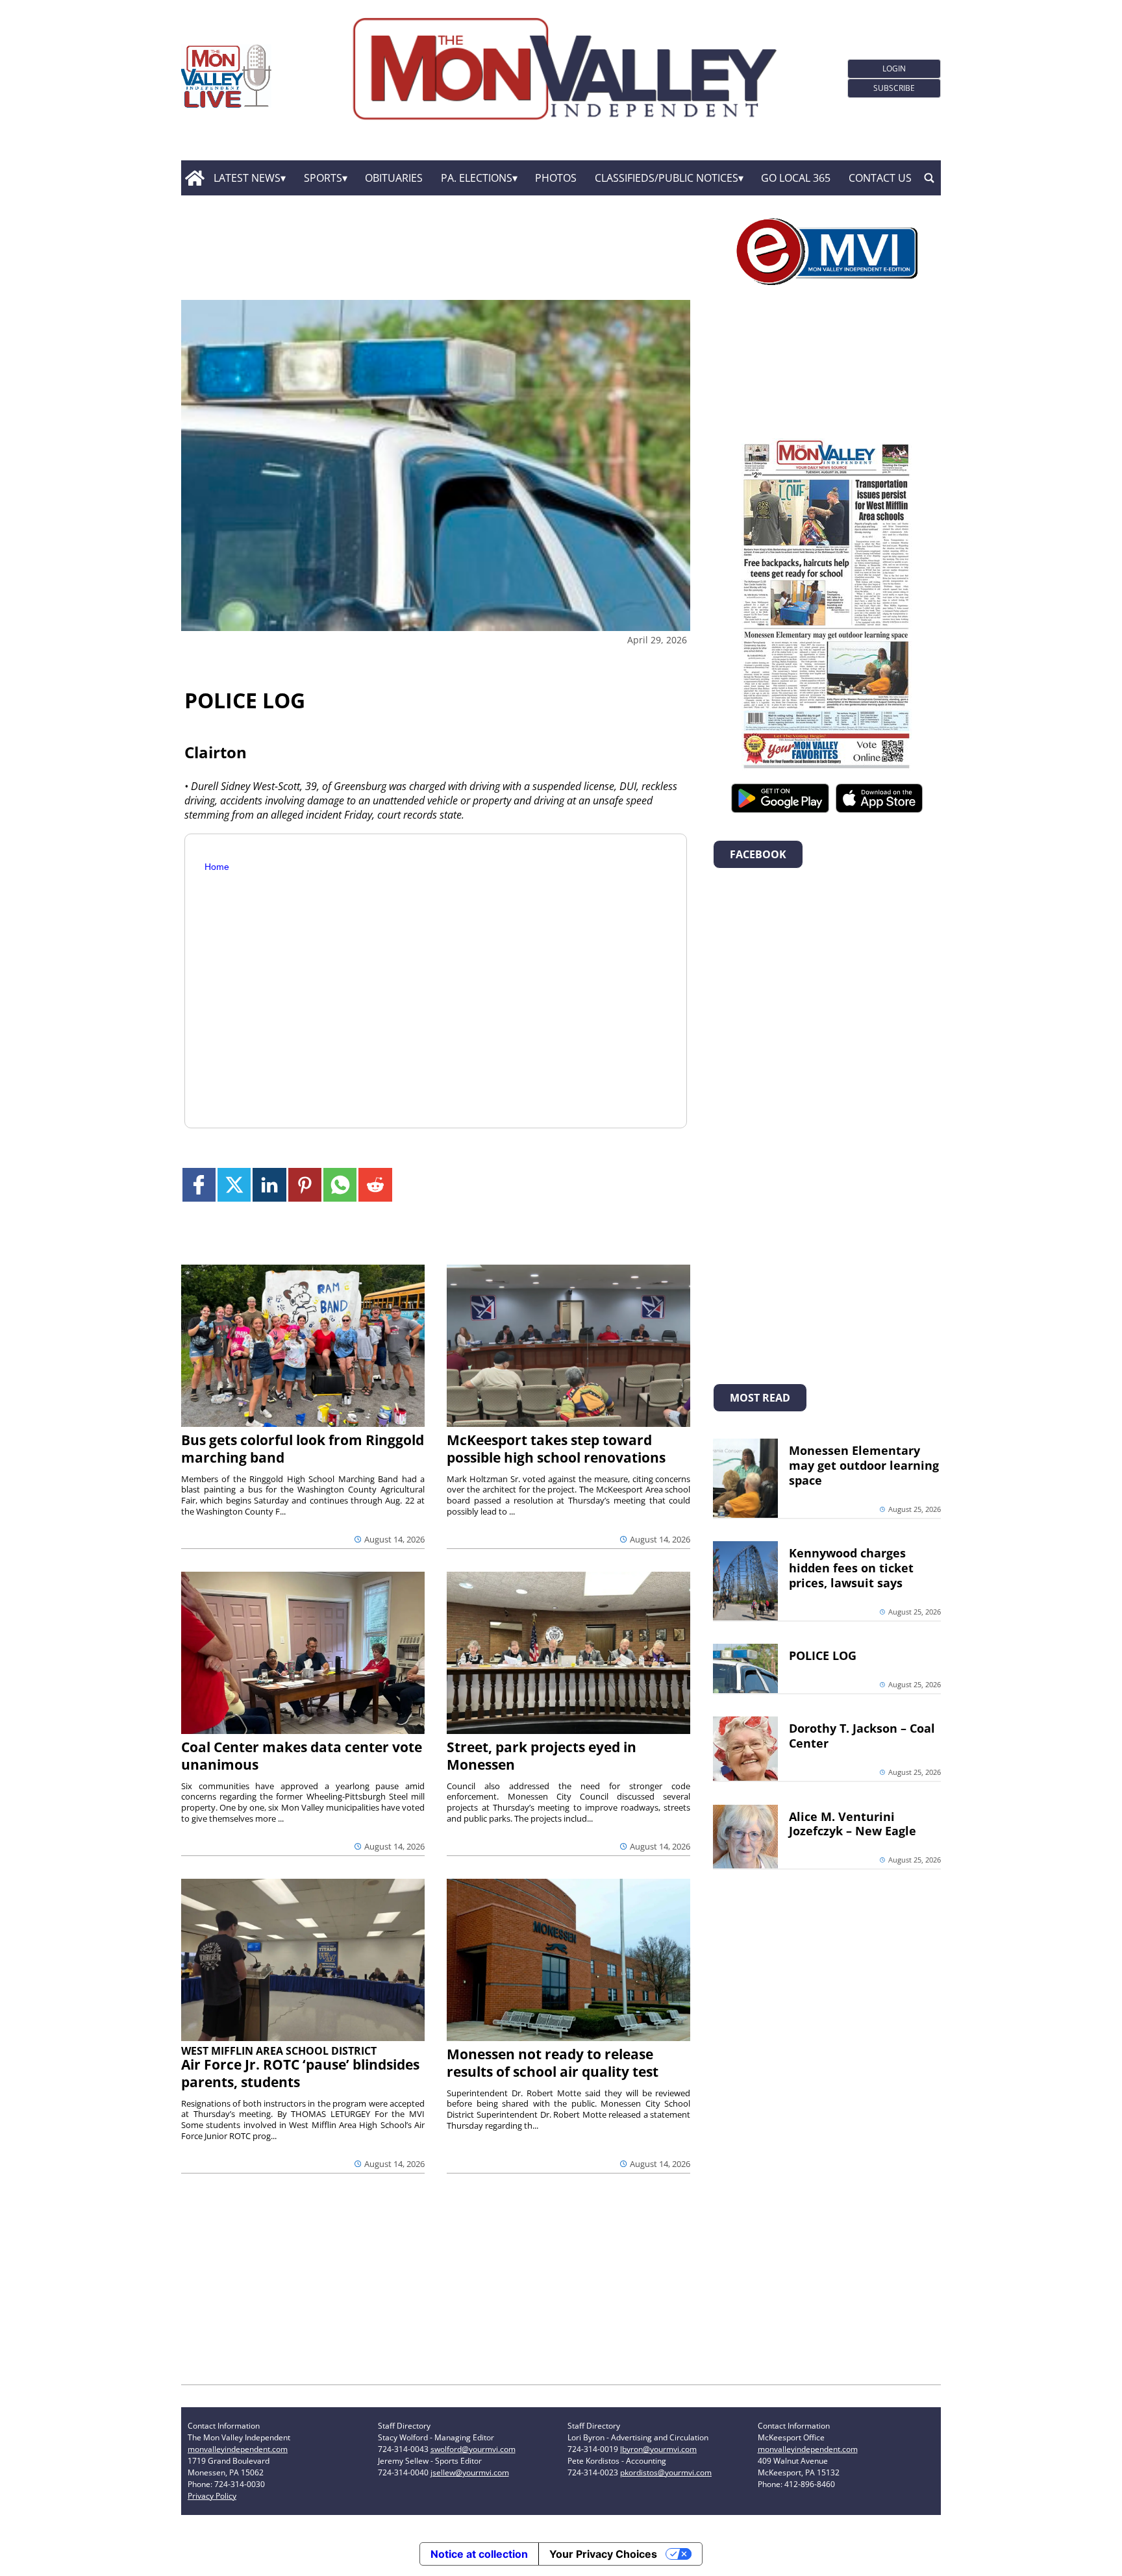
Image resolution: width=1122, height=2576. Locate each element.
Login (894, 68)
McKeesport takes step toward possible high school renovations (556, 1449)
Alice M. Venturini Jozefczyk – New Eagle (853, 1824)
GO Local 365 (796, 178)
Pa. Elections (477, 178)
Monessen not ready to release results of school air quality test (553, 2063)
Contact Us (880, 178)
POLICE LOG (823, 1655)
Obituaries (394, 178)
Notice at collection (479, 2554)
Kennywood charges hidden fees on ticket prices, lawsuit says (851, 1568)
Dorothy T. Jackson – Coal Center (862, 1736)
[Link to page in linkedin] (269, 1184)
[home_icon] (194, 178)
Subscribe (894, 88)
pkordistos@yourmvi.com (666, 2472)
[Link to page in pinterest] (305, 1184)
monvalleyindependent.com (238, 2449)
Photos (556, 178)
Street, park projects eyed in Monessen (542, 1756)
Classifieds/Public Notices (667, 178)
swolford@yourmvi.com (473, 2449)
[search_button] (929, 178)
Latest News (247, 178)
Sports (323, 178)
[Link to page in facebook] (199, 1184)
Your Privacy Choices (603, 2554)
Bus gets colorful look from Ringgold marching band (303, 1449)
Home (217, 867)
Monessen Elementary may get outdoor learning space (864, 1465)
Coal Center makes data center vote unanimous (302, 1756)
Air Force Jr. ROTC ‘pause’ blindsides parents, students (300, 2073)
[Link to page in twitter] (234, 1184)
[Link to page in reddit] (375, 1184)
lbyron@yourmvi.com (658, 2449)
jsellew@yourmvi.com (470, 2472)
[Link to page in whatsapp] (340, 1184)
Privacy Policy (212, 2496)
